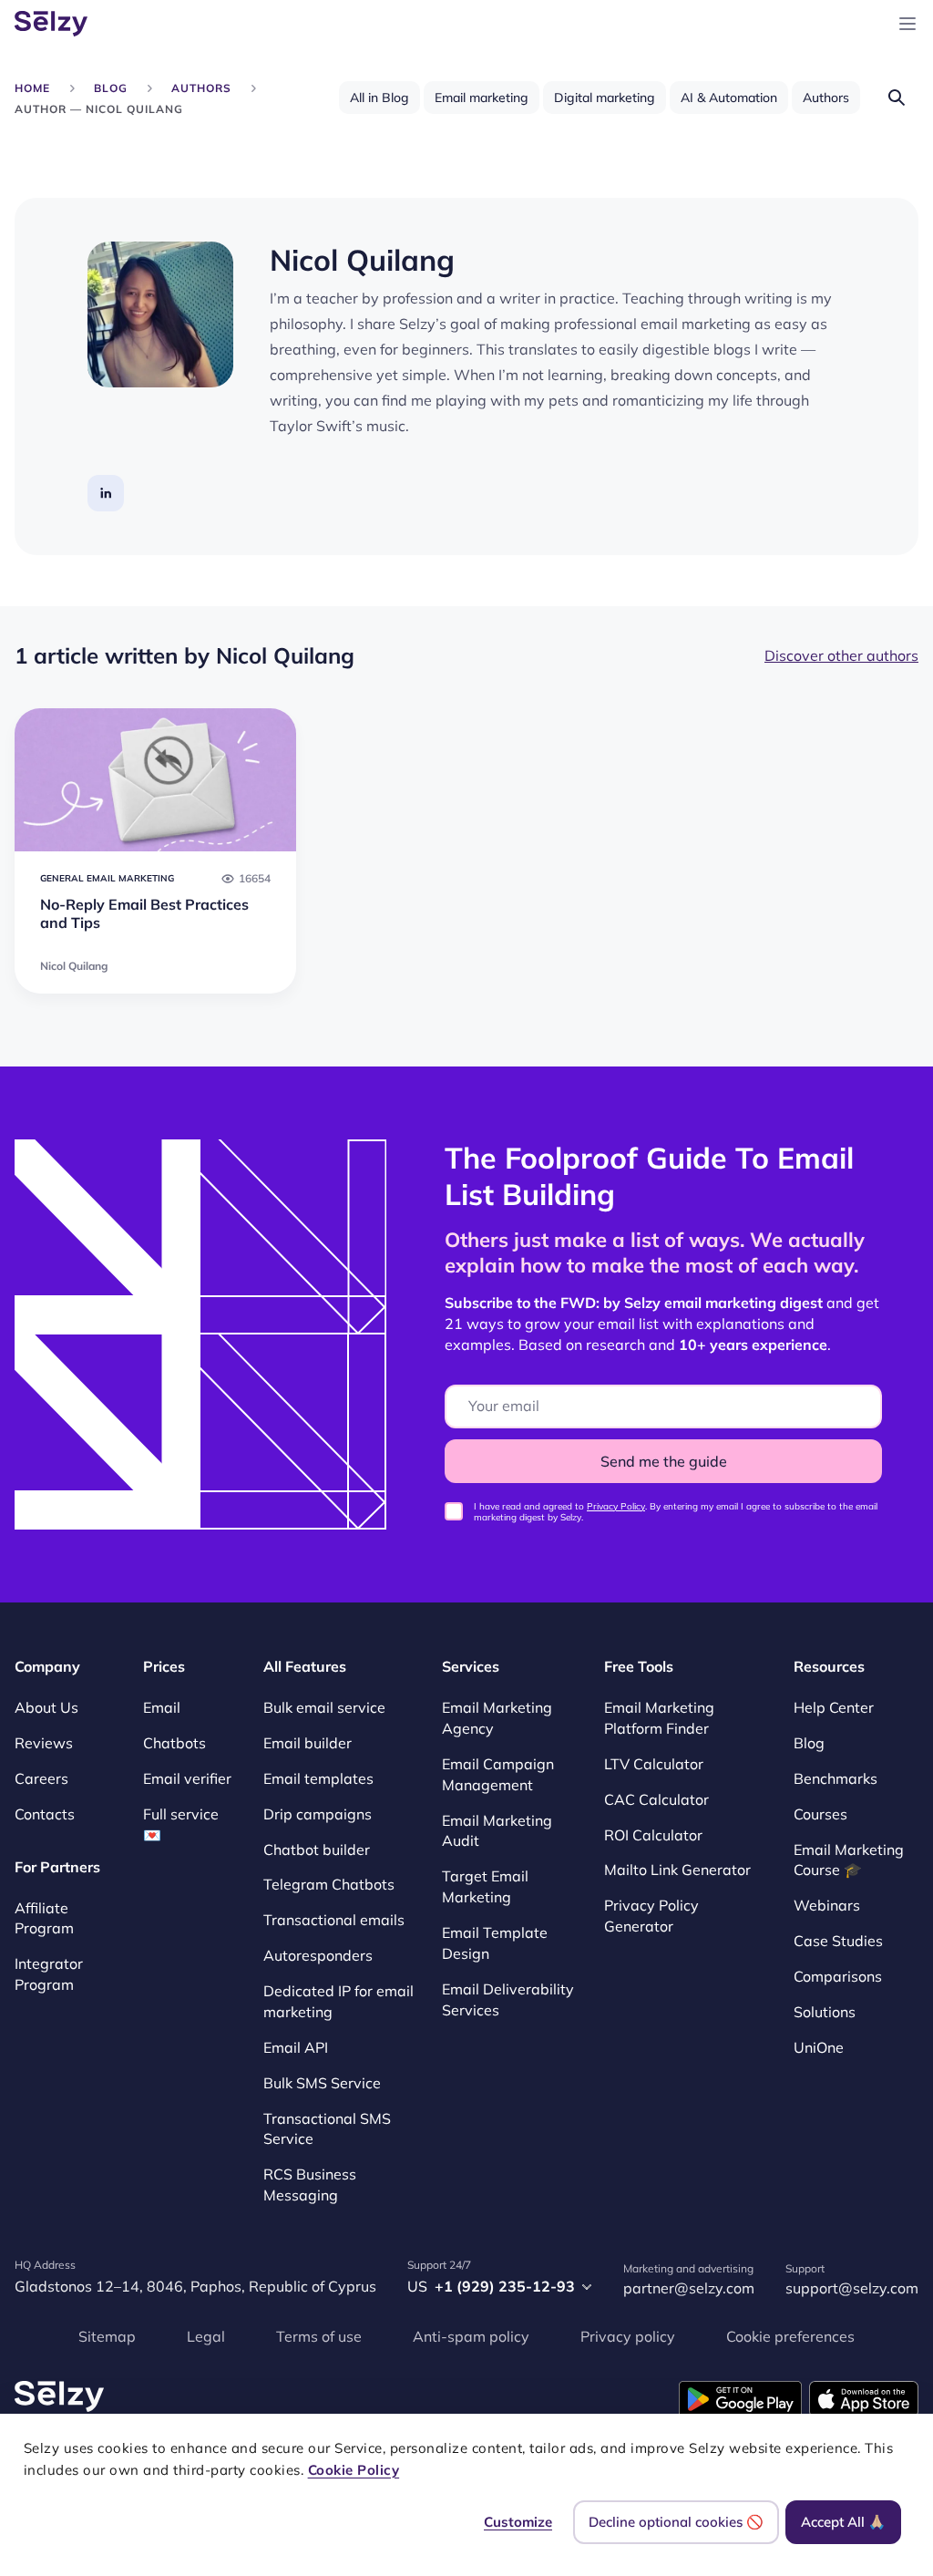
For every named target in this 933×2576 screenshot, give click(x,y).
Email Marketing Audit (497, 1831)
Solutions (825, 2012)
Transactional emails (334, 1921)
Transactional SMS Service (327, 2129)
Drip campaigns (318, 1814)
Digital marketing (605, 98)
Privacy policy (628, 2336)
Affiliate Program (44, 1918)
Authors (826, 98)
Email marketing (482, 98)
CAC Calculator (656, 1799)
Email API (296, 2047)
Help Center (834, 1707)
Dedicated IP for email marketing (338, 2001)
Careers (41, 1778)
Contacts (45, 1814)
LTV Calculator (654, 1764)
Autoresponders (318, 1955)
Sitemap (107, 2336)
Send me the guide (664, 1461)
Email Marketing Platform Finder (659, 1718)
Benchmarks (836, 1778)
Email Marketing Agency (497, 1718)
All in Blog (379, 98)
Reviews (44, 1743)
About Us (46, 1707)
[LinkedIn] (106, 493)
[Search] (897, 97)
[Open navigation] (907, 24)
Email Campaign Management (498, 1774)
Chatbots (174, 1743)
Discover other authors (841, 655)
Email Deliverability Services (508, 1999)
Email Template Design (495, 1943)
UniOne (819, 2047)
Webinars (827, 1906)
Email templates (318, 1778)
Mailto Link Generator (677, 1870)
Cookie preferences (790, 2336)
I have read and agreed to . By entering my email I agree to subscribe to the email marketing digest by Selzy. (676, 1512)
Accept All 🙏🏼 (843, 2522)
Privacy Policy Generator (651, 1917)
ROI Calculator (653, 1835)
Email (162, 1707)
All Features (305, 1666)
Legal (206, 2336)
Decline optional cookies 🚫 (676, 2522)
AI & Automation (729, 98)
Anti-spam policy (471, 2336)
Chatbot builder (317, 1850)
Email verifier (187, 1778)
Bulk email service (324, 1707)
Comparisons (838, 1976)
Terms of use (319, 2336)
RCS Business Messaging (310, 2185)
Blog (809, 1743)
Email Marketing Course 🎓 (849, 1860)
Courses (820, 1814)
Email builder (308, 1743)
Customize (518, 2522)
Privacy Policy (616, 1506)
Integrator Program (49, 1975)
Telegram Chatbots (329, 1885)
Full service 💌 (181, 1824)
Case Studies (838, 1941)
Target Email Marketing (485, 1887)
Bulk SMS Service (322, 2083)
